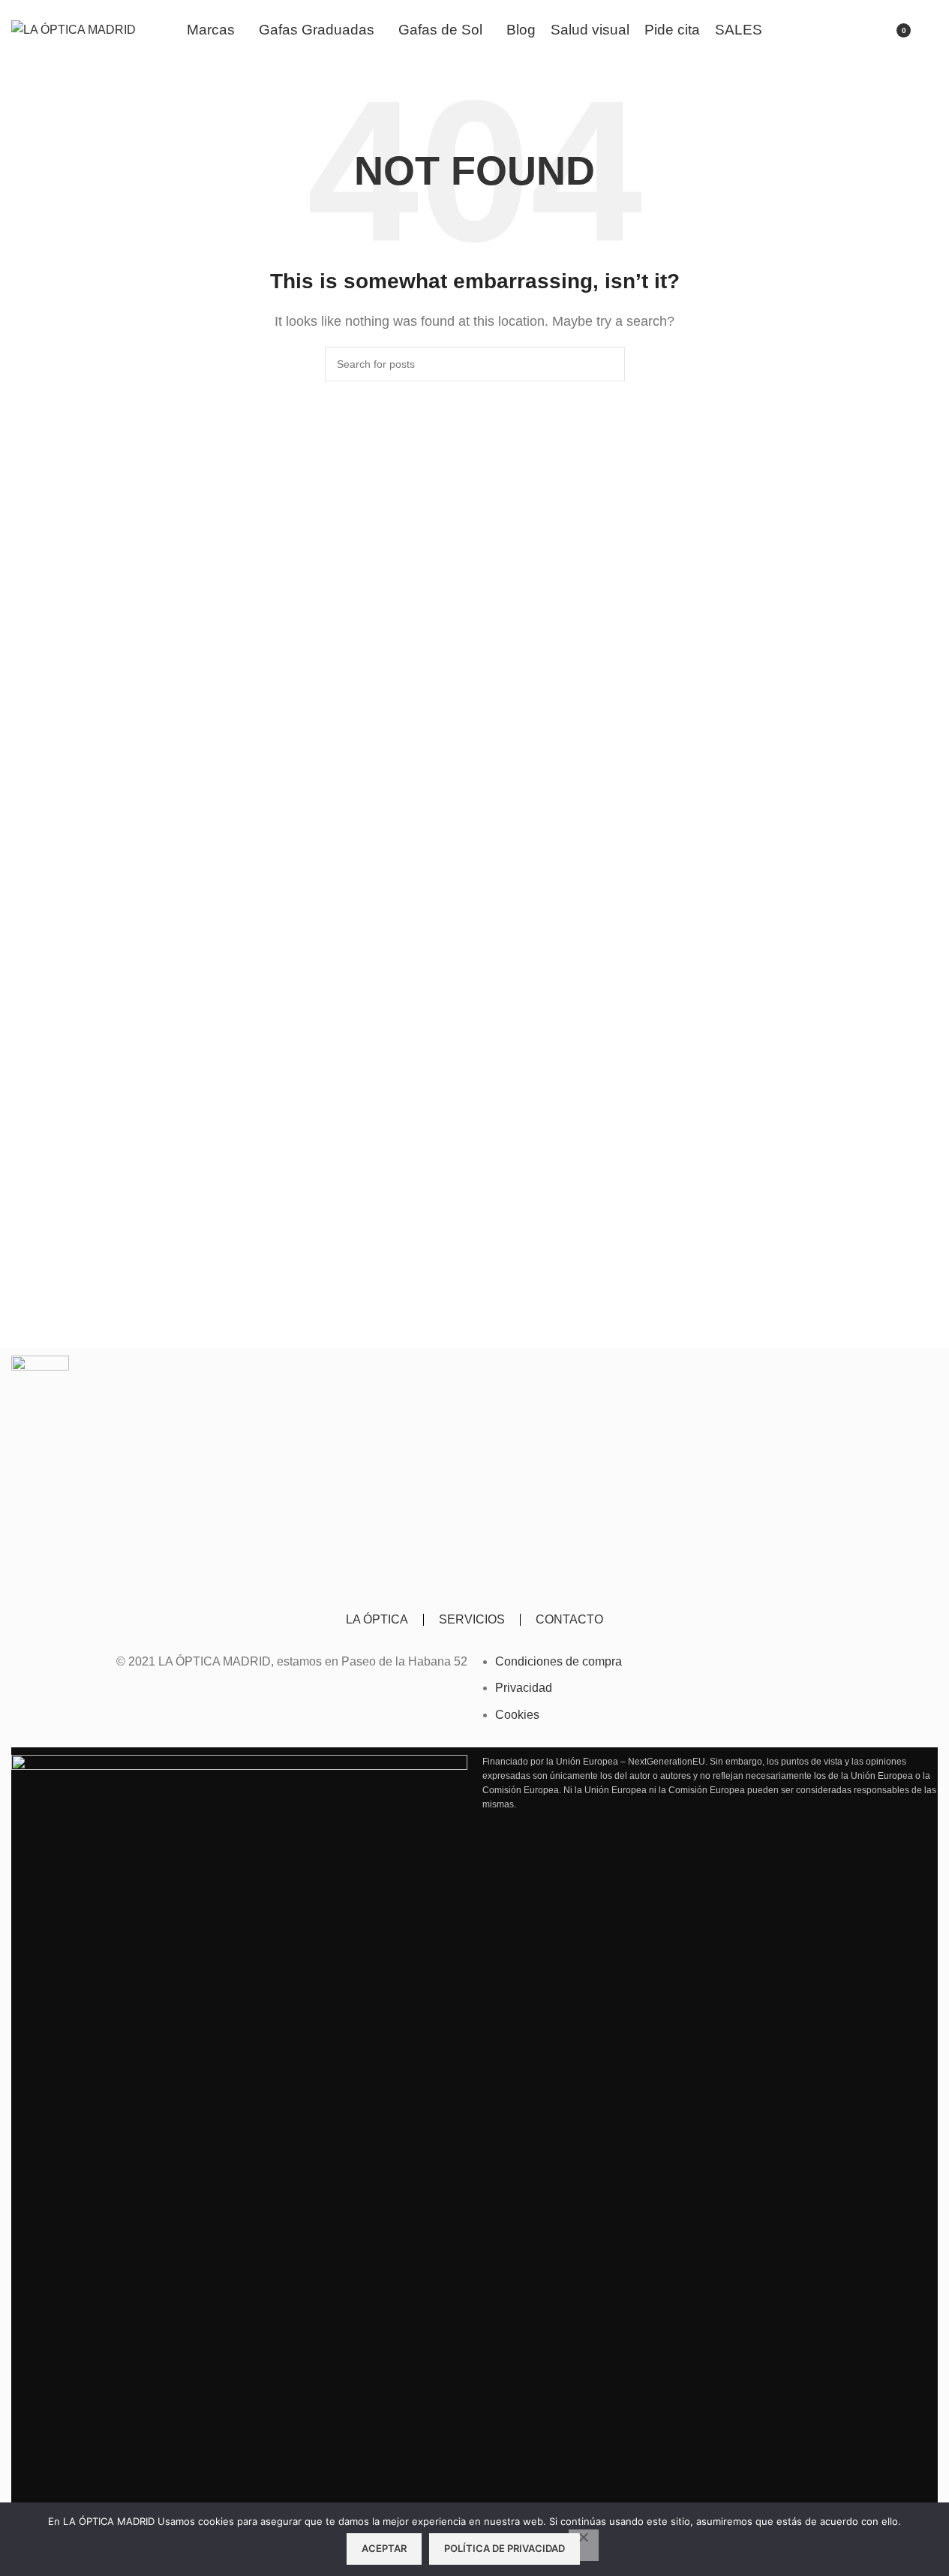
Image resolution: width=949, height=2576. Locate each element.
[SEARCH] (608, 364)
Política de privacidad (505, 2548)
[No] (584, 2545)
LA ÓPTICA (377, 1619)
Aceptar (384, 2548)
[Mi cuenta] (858, 30)
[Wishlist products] (831, 30)
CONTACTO (569, 1619)
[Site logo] (74, 29)
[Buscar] (932, 30)
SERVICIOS (472, 1619)
